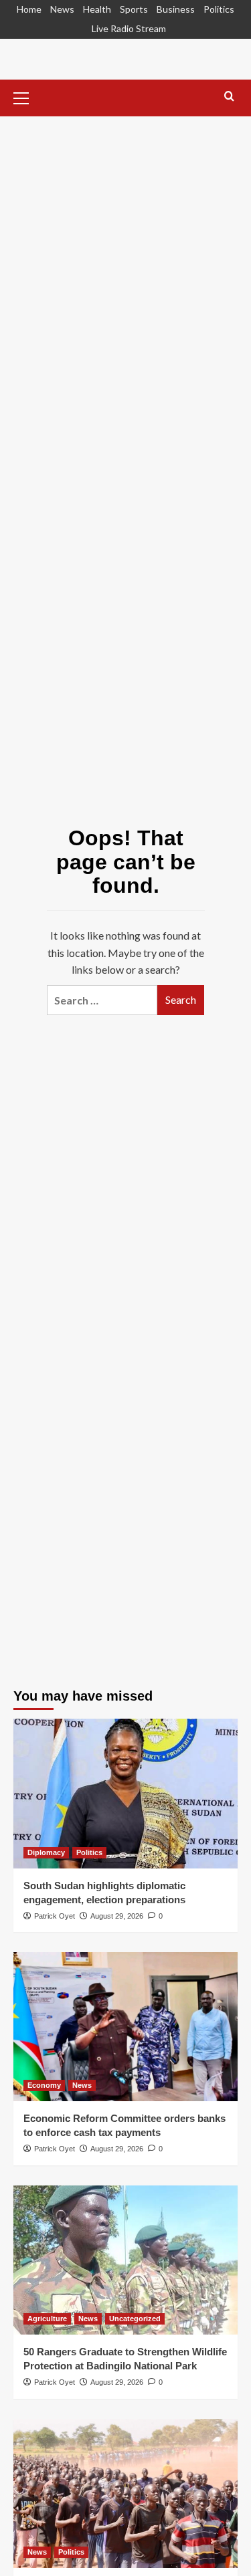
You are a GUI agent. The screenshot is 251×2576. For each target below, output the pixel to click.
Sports (134, 9)
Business (176, 9)
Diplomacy (46, 1852)
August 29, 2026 (117, 1916)
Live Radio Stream (129, 28)
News (62, 9)
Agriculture (47, 2319)
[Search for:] (102, 1000)
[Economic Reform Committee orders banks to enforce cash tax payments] (125, 2027)
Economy (44, 2085)
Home (29, 9)
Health (97, 9)
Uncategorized (135, 2319)
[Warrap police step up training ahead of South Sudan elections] (125, 2493)
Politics (219, 9)
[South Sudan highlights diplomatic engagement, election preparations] (125, 1793)
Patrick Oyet (55, 1916)
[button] (27, 96)
